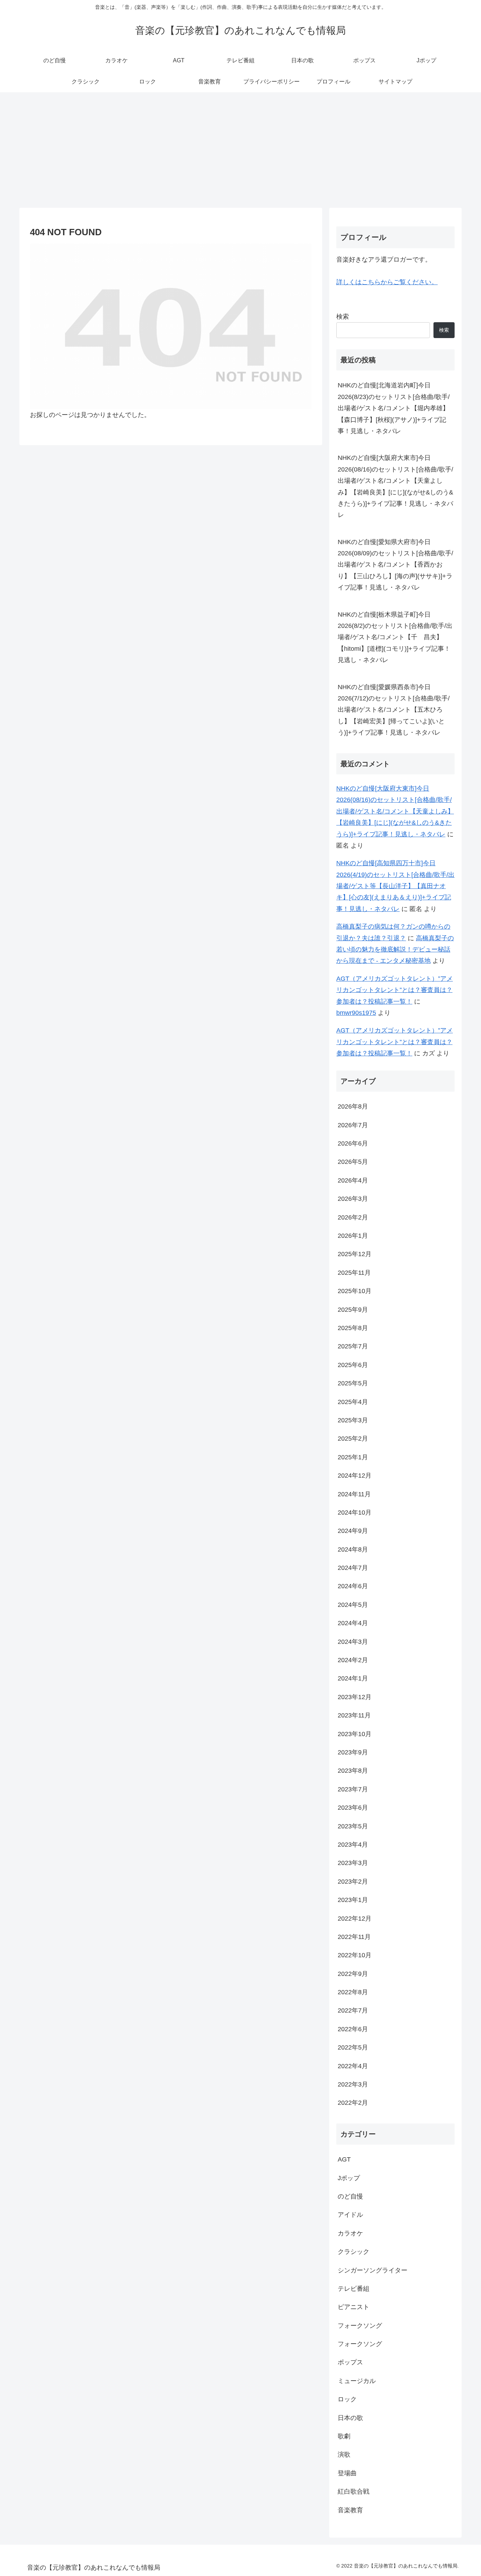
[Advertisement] (241, 150)
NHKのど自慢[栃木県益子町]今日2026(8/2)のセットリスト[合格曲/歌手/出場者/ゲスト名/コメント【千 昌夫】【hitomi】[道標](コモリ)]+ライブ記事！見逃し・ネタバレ (395, 637)
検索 (343, 317)
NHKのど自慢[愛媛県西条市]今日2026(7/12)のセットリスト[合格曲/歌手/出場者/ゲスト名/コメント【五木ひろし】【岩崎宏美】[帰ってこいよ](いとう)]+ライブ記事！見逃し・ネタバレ (394, 710)
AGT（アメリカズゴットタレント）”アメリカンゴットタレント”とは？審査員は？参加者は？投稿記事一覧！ (395, 990)
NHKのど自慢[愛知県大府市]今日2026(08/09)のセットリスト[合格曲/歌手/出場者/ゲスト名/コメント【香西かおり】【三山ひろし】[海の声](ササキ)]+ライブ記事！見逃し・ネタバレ (395, 565)
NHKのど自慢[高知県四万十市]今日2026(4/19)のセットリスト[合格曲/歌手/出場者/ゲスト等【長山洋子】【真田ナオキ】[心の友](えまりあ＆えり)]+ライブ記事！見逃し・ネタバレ (395, 886)
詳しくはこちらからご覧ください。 (387, 282)
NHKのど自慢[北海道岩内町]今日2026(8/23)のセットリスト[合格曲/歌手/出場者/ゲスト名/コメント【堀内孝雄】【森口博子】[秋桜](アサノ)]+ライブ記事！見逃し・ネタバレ (394, 408)
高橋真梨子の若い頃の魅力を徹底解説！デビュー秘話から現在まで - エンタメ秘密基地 (395, 950)
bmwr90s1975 (356, 1013)
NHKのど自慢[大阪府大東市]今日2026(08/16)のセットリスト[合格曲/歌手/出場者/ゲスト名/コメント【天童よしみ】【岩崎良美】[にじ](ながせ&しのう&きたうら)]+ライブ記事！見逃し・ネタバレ (395, 486)
